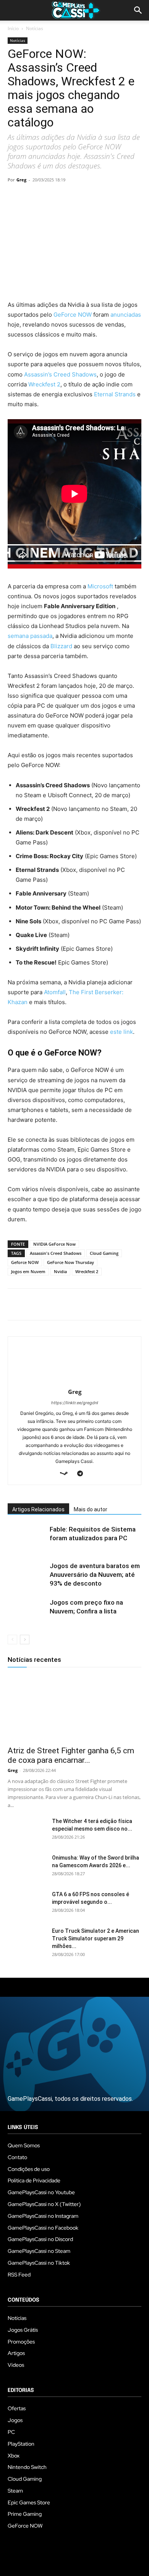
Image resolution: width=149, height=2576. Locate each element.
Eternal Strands (115, 394)
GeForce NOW (73, 315)
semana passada (30, 636)
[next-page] (25, 1640)
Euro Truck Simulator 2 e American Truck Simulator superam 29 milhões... (96, 1938)
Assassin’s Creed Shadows (60, 374)
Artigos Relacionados (38, 1509)
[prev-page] (12, 1640)
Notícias (35, 28)
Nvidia (60, 1271)
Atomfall (55, 992)
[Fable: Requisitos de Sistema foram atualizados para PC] (27, 1538)
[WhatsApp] (68, 197)
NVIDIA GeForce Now (54, 1244)
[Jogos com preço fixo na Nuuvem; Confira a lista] (27, 1611)
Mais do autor (91, 1509)
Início (13, 28)
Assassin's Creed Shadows (56, 1253)
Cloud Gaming (104, 1253)
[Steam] (67, 1474)
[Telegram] (86, 197)
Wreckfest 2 (44, 384)
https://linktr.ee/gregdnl (75, 1403)
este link (121, 1032)
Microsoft (100, 586)
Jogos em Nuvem (28, 1271)
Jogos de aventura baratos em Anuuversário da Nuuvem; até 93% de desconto (95, 1575)
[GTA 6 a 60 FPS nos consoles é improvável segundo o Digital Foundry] (27, 1904)
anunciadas (126, 315)
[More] (104, 197)
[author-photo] (74, 1381)
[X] (33, 197)
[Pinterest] (50, 197)
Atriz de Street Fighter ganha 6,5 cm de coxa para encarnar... (71, 1755)
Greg (21, 180)
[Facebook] (15, 197)
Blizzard (61, 646)
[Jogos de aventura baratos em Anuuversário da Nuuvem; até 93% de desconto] (27, 1575)
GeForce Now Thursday (70, 1262)
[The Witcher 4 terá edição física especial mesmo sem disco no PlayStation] (27, 1831)
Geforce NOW (25, 1262)
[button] (138, 10)
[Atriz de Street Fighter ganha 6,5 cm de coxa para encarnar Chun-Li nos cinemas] (74, 1708)
